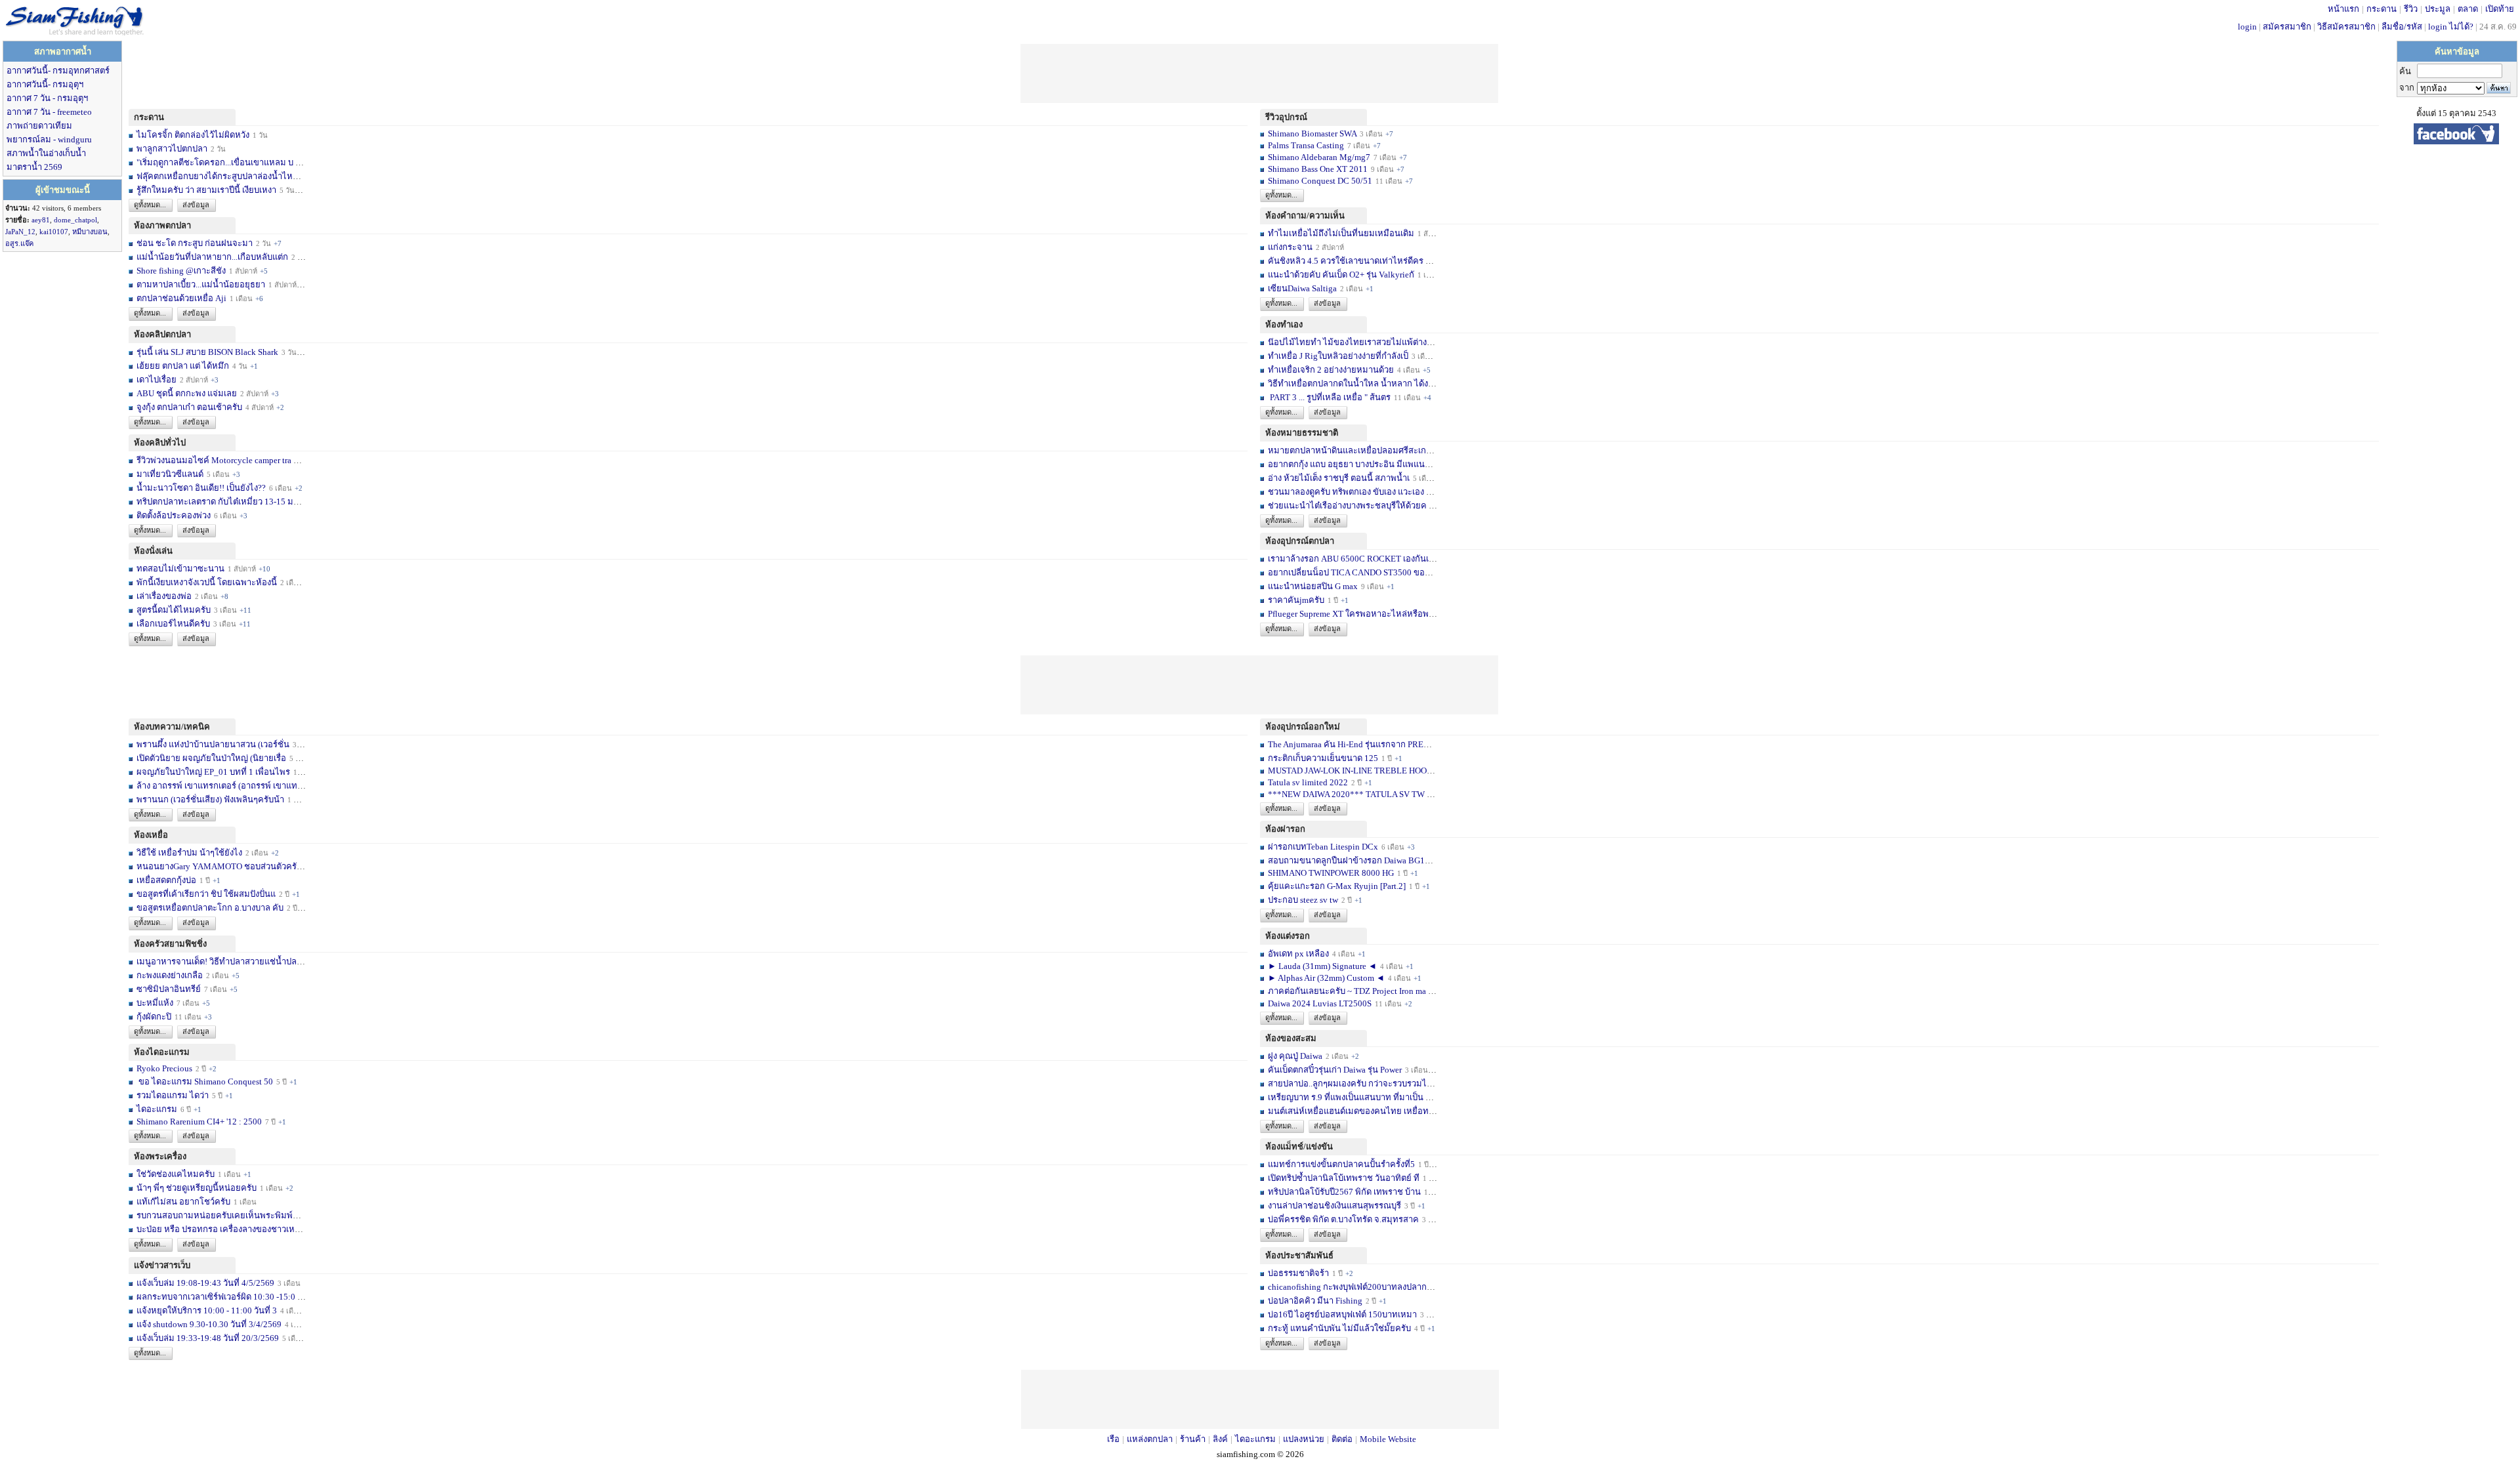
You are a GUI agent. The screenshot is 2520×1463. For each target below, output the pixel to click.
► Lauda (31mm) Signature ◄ (1323, 966)
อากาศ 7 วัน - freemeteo (49, 112)
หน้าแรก (2343, 9)
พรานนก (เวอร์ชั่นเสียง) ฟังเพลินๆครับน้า (210, 799)
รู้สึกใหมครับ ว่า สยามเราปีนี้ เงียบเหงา (206, 190)
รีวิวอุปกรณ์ (1286, 117)
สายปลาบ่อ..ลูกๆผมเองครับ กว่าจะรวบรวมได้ (1350, 1083)
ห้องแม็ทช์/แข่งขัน (1299, 1146)
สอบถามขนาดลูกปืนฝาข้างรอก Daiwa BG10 (1349, 860)
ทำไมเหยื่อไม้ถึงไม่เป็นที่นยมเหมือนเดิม (1341, 233)
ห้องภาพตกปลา (162, 225)
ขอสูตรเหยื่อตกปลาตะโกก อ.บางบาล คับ (210, 908)
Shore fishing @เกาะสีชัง (181, 271)
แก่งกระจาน (1290, 247)
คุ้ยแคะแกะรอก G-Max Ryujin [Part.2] (1337, 886)
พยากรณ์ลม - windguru (49, 139)
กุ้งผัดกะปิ (154, 1017)
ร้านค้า (1193, 1439)
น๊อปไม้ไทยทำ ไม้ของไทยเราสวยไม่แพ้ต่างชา (1353, 342)
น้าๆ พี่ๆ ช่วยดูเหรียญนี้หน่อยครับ (197, 1188)
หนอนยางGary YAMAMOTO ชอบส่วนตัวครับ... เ (224, 866)
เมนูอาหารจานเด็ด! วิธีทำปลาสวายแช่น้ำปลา (219, 961)
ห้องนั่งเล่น (153, 551)
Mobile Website (1388, 1439)
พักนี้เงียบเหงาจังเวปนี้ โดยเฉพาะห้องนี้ (207, 582)
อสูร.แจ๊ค (19, 243)
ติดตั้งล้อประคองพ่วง (174, 515)
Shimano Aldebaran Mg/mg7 (1319, 157)
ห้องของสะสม (1291, 1038)
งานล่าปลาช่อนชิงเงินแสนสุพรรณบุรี (1334, 1205)
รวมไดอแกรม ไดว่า (173, 1095)
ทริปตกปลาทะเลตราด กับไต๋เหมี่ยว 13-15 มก (218, 502)
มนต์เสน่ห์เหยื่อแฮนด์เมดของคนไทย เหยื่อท (1348, 1111)
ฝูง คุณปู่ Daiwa (1295, 1056)
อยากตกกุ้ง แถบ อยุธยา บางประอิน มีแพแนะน (1352, 464)
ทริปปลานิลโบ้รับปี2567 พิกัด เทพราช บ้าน (1344, 1192)
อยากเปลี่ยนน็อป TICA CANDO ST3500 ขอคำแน (1357, 572)
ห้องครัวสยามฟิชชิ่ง (170, 944)
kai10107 (54, 232)
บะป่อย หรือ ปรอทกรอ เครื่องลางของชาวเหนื (219, 1229)
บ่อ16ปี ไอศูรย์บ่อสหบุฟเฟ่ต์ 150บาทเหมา (1343, 1314)
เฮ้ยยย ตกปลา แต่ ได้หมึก (183, 366)
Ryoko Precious (164, 1068)
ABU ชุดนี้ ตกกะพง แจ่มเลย (187, 393)
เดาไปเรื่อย (157, 380)
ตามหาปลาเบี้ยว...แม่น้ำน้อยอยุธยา (201, 284)
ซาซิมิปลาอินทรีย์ (169, 989)
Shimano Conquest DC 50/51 (1321, 181)
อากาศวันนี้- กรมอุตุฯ (45, 84)
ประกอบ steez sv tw (1303, 900)
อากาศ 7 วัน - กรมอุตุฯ (47, 98)
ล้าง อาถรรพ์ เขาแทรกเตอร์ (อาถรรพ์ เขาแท (217, 786)
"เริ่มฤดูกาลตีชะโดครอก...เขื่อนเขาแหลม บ (215, 162)
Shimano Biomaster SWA (1312, 134)
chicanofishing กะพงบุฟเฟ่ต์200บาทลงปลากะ (1350, 1287)
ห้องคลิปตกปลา (162, 334)
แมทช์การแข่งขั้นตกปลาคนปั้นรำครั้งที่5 (1341, 1164)
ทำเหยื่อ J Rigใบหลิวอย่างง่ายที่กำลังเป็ (1338, 356)
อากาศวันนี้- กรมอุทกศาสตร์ (58, 71)
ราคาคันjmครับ (1296, 600)
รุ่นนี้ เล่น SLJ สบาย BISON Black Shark (207, 352)
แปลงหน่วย (1304, 1439)
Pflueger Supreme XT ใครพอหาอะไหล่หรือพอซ (1354, 614)
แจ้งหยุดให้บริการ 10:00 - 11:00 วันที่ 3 (207, 1310)
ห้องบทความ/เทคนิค (172, 727)
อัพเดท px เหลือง (1299, 954)
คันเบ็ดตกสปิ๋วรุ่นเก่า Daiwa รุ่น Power (1336, 1070)
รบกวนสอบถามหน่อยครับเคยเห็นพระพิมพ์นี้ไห (223, 1215)
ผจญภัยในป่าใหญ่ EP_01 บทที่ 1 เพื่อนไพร (213, 772)
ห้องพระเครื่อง (160, 1156)
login (2247, 27)
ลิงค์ (1220, 1439)
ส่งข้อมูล (196, 205)
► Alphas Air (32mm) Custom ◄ (1327, 978)
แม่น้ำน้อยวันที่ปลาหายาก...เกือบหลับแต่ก (212, 257)
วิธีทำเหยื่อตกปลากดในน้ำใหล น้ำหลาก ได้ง (1348, 383)
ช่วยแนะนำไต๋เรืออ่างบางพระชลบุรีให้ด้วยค (1347, 505)
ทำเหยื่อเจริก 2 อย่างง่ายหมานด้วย (1331, 370)
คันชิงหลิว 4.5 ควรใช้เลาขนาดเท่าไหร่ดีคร (1346, 261)
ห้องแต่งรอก (1288, 936)
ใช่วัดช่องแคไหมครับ (176, 1174)
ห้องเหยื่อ (151, 835)
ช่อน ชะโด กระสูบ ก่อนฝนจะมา (195, 243)
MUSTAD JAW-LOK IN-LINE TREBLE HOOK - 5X (1360, 771)
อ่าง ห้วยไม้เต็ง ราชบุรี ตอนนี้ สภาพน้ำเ (1339, 478)
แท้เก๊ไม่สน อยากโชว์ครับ (183, 1202)
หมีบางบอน (90, 232)
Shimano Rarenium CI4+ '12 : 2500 (199, 1122)
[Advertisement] (1259, 73)
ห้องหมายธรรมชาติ (1302, 433)
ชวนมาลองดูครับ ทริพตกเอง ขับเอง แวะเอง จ (1350, 492)
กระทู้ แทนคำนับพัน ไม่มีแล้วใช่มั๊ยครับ (1339, 1328)
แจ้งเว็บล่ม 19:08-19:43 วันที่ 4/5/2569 (206, 1283)
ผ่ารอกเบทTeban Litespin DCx (1323, 847)
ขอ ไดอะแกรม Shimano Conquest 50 (205, 1082)
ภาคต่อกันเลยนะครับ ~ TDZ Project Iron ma (1347, 991)
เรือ (1113, 1439)
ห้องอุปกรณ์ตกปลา (1300, 541)
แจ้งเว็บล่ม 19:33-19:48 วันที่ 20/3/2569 (208, 1338)
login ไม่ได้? (2451, 27)
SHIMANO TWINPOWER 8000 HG (1331, 873)
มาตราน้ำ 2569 (34, 167)
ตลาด (2468, 9)
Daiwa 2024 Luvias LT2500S (1320, 1003)
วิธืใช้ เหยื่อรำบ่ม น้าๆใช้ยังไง (189, 853)
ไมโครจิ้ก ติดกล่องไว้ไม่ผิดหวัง (193, 135)
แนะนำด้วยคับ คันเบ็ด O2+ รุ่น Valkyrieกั (1341, 275)
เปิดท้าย (2500, 9)
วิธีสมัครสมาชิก (2346, 27)
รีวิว (2411, 9)
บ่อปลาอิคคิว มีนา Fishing (1315, 1301)
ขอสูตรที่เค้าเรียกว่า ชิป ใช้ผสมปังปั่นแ (206, 894)
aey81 (41, 220)
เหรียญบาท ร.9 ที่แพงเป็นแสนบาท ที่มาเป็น (1346, 1097)
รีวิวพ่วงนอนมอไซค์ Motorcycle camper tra (214, 460)
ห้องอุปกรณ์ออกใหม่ (1303, 727)
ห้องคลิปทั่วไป (160, 443)
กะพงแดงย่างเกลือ (170, 975)
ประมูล (2438, 9)
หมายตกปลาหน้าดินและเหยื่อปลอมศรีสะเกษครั (1355, 450)
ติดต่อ (1342, 1439)
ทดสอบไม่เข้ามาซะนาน (180, 568)
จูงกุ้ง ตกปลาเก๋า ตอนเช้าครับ (189, 407)
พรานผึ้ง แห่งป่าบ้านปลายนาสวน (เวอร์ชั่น (213, 744)
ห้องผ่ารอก (1285, 829)
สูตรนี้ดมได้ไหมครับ (174, 610)
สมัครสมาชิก (2287, 27)
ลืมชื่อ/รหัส (2402, 27)
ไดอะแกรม (157, 1109)
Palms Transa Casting (1306, 145)
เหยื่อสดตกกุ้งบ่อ (166, 880)
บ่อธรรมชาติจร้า (1299, 1273)
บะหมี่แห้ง (156, 1003)
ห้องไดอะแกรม (162, 1052)
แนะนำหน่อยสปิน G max (1313, 586)
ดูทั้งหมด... (150, 205)
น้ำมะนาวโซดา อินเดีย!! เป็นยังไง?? (201, 488)
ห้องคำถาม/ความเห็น (1305, 216)
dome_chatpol (75, 220)
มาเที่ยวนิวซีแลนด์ (170, 474)
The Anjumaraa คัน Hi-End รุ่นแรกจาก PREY (1349, 744)
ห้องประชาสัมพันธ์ (1299, 1255)
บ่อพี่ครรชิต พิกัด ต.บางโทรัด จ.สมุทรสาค (1343, 1219)
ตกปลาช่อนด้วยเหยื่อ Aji (181, 298)
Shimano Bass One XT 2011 (1318, 169)
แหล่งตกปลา (1150, 1439)
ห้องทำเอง (1284, 324)
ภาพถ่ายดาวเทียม (39, 126)
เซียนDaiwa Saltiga (1302, 288)
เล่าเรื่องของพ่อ (164, 596)
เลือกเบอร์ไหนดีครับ (174, 624)
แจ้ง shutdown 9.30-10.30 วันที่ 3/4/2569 (209, 1324)
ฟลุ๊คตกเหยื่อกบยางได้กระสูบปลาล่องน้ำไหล (217, 176)
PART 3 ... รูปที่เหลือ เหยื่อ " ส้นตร (1329, 397)
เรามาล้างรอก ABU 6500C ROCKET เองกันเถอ (1354, 559)
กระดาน (2382, 9)
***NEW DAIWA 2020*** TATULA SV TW (1346, 794)
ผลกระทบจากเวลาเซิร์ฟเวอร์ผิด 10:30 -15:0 (216, 1297)
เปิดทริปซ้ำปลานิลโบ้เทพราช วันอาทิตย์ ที (1344, 1178)
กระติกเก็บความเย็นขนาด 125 (1323, 758)
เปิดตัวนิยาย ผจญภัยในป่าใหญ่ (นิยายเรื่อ (211, 758)
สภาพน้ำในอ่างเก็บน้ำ (46, 153)
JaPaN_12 (20, 232)
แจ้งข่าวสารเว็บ (162, 1265)
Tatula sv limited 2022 (1308, 782)
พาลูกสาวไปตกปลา (172, 149)
